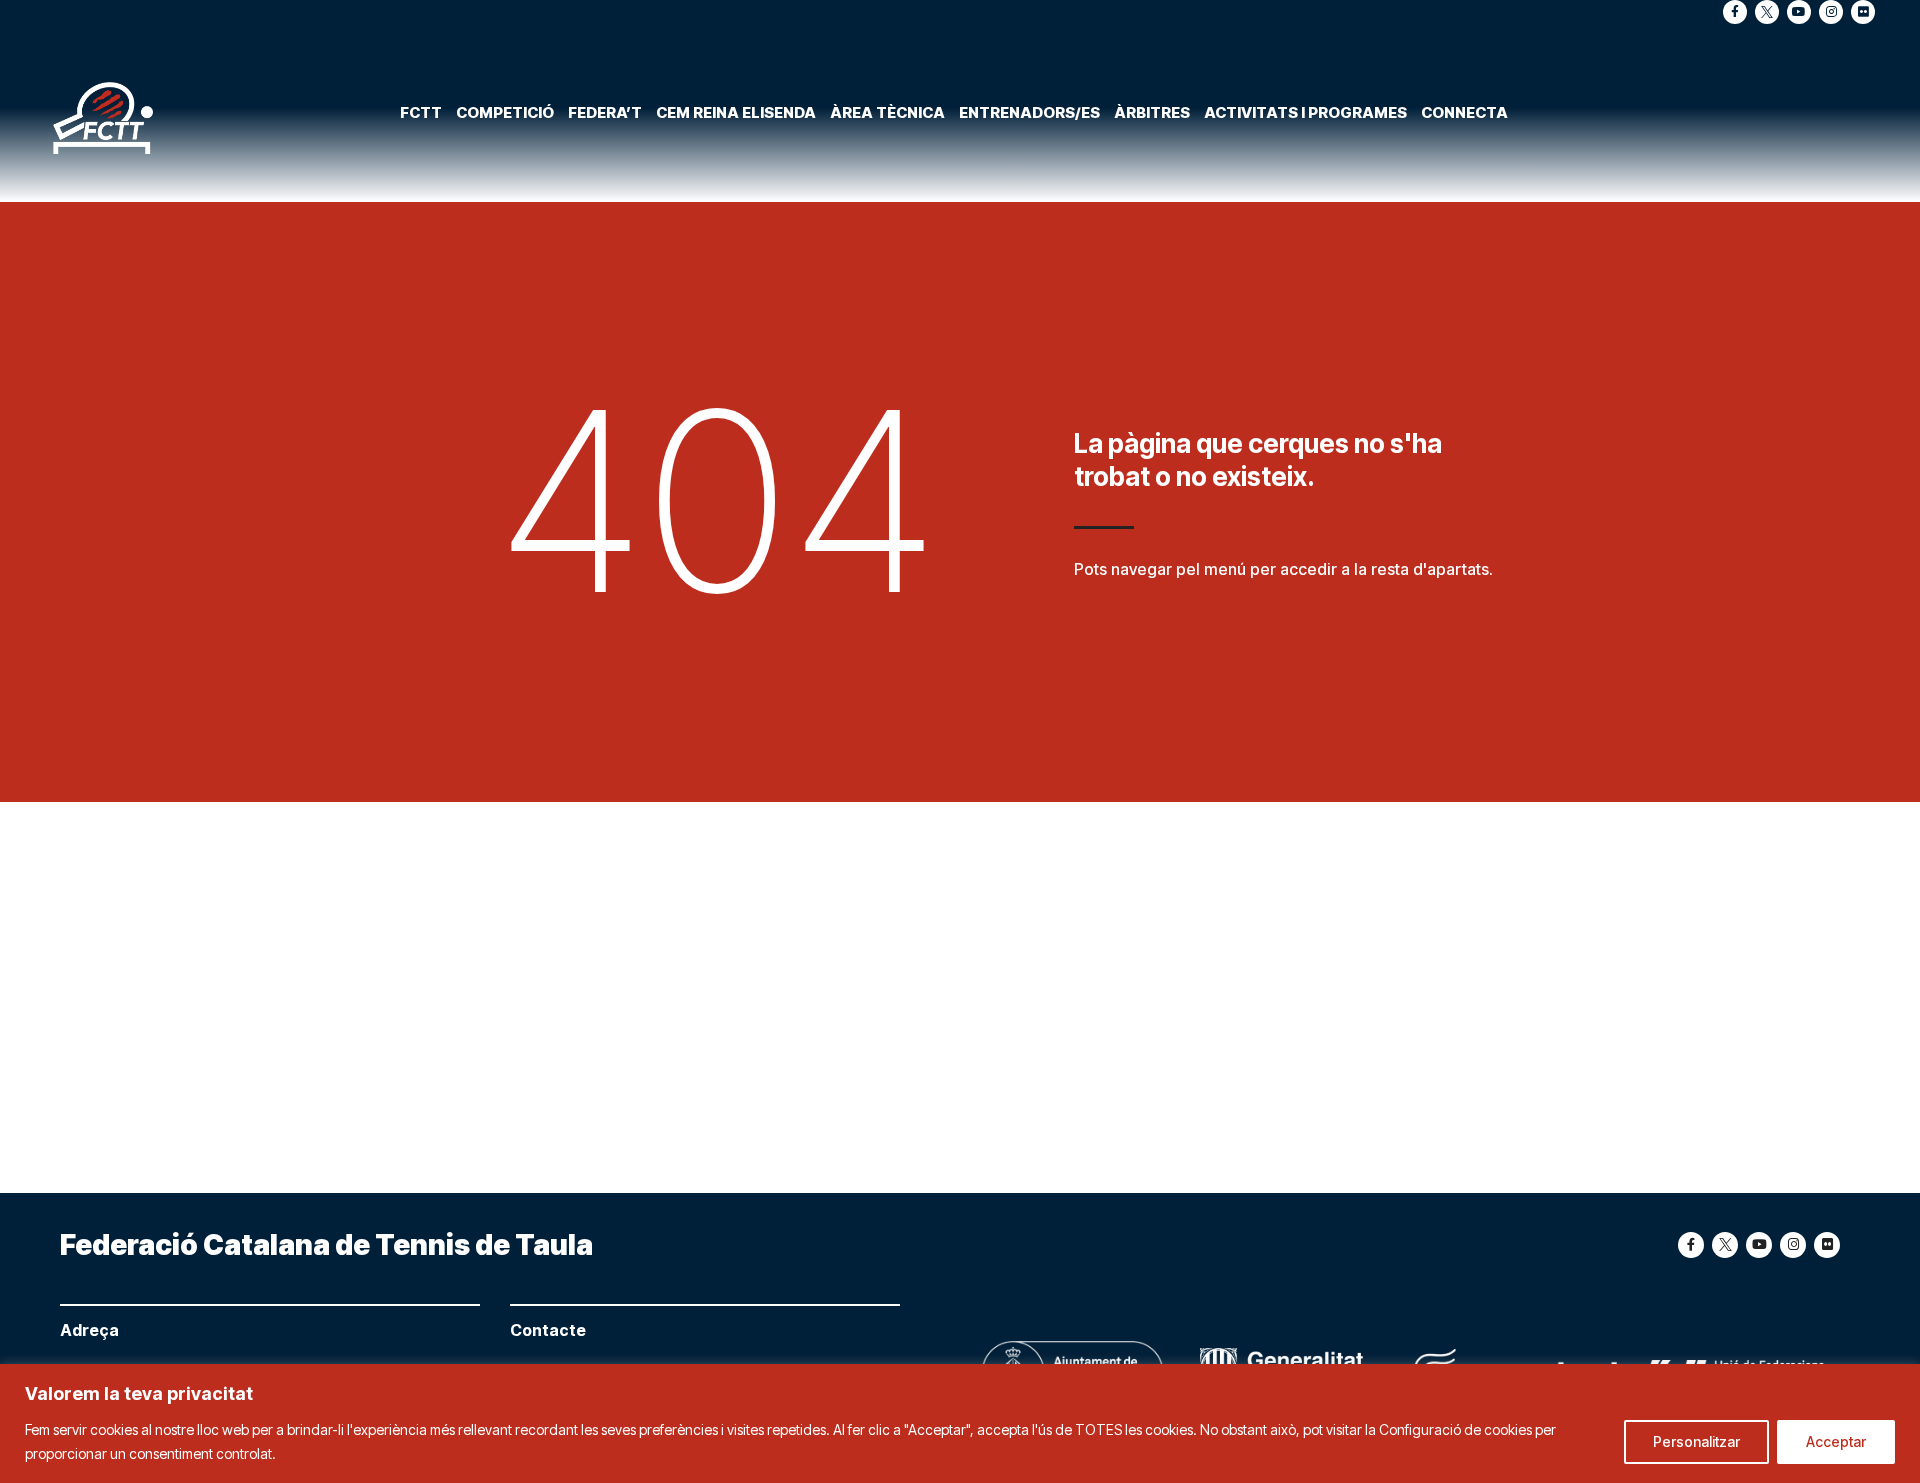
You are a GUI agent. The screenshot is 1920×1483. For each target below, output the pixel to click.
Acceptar (1836, 1441)
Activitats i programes (1305, 112)
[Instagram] (1831, 12)
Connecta (1464, 112)
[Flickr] (1863, 12)
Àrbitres (1152, 112)
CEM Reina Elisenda (736, 112)
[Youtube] (1799, 12)
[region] (960, 1423)
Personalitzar (1696, 1441)
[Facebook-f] (1735, 12)
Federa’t (605, 112)
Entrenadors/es (1029, 112)
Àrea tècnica (887, 112)
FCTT (421, 112)
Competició (505, 112)
